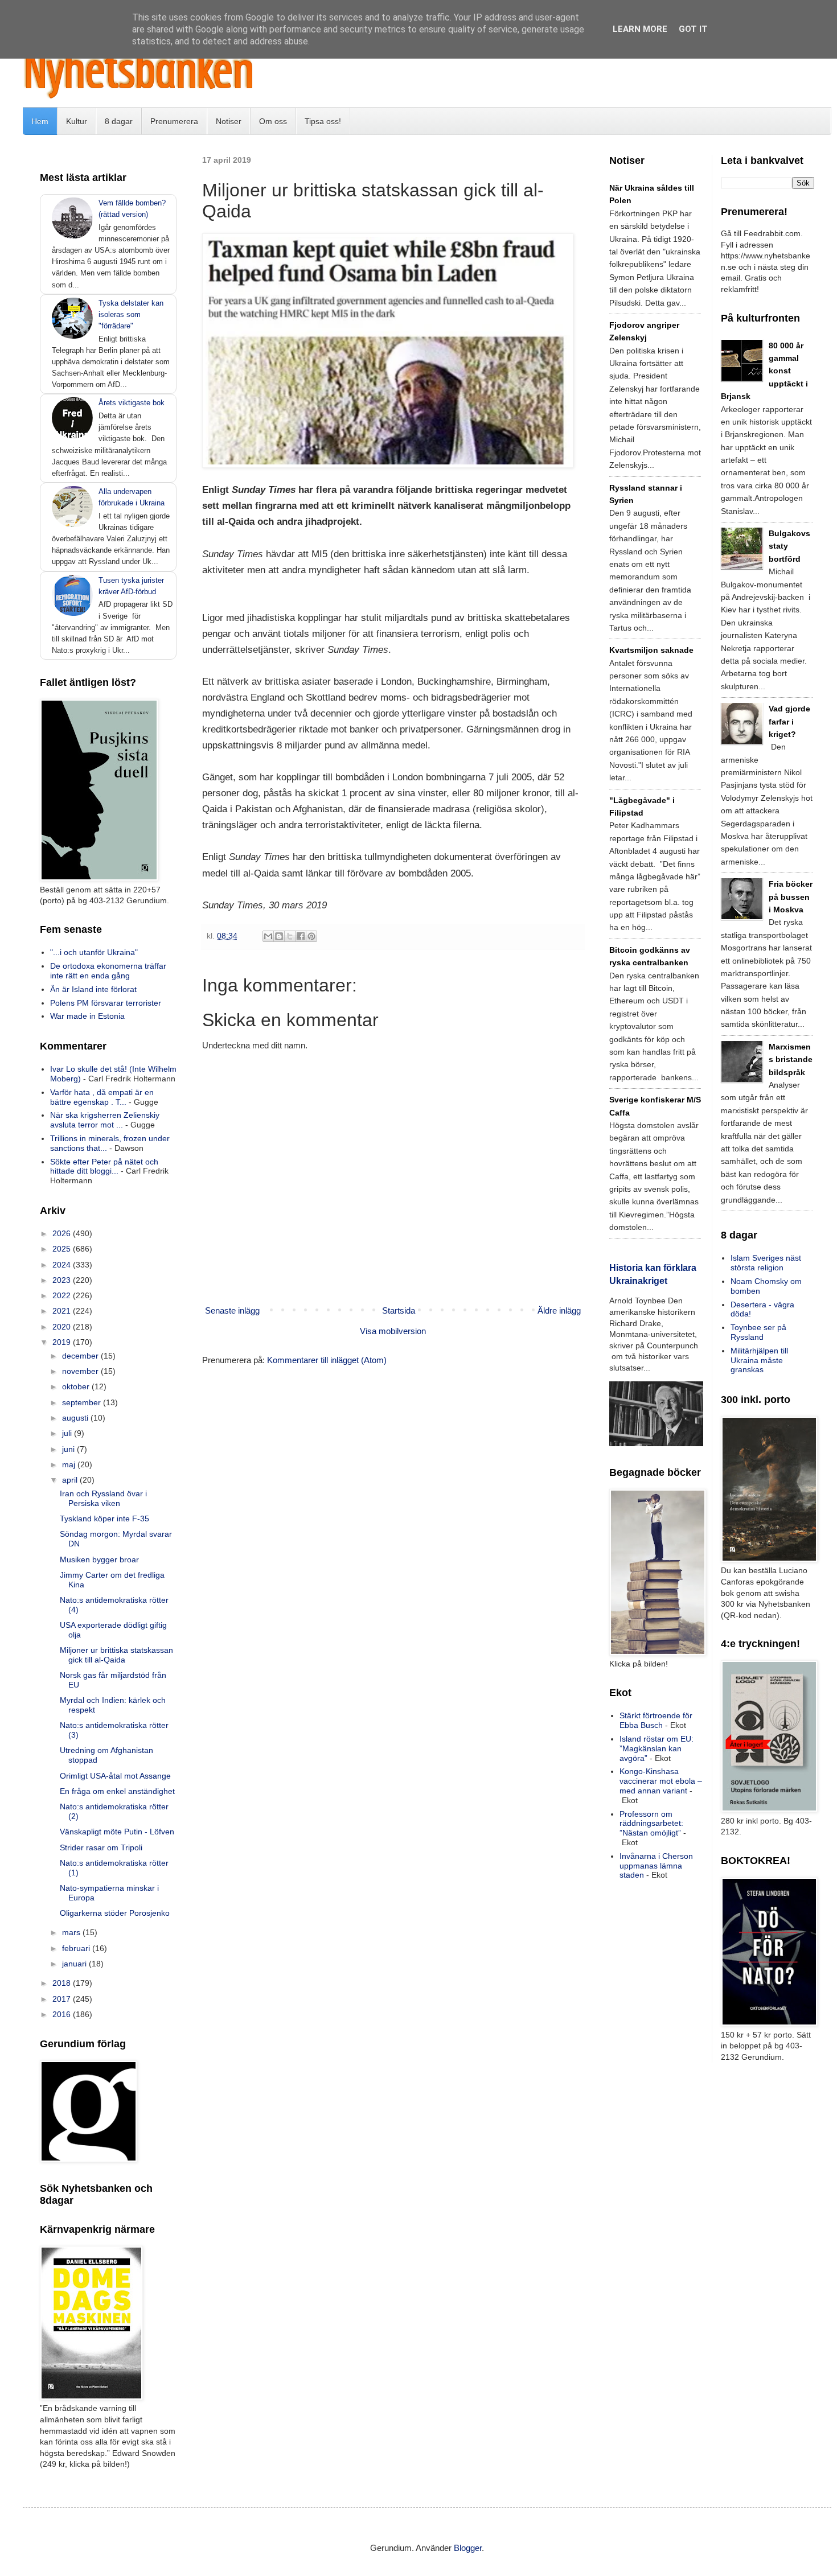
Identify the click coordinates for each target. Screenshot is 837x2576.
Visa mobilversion (393, 1331)
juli (68, 1433)
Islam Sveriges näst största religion (766, 1263)
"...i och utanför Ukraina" (94, 952)
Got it (693, 29)
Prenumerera (174, 121)
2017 (63, 1999)
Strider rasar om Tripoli (101, 1847)
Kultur (77, 121)
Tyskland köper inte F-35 (104, 1519)
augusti (76, 1418)
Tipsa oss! (323, 121)
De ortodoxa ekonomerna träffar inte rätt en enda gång (108, 971)
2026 (63, 1233)
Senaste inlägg (232, 1310)
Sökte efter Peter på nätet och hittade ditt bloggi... (104, 1166)
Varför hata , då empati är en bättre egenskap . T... (102, 1097)
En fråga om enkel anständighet (117, 1791)
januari (75, 1964)
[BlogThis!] (279, 936)
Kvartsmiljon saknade (651, 650)
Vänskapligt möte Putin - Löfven (117, 1832)
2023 (63, 1280)
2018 (63, 1983)
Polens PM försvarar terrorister (106, 1003)
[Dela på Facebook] (301, 936)
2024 (63, 1265)
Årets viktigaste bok (132, 403)
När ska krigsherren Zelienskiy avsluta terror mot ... (105, 1120)
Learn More (640, 29)
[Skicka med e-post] (268, 936)
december (81, 1356)
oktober (77, 1386)
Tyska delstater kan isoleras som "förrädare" (131, 314)
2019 (63, 1342)
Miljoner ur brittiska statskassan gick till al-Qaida (116, 1655)
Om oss (273, 121)
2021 (63, 1311)
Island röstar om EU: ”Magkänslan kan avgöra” (657, 1748)
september (83, 1402)
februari (77, 1948)
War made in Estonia (87, 1016)
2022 (63, 1295)
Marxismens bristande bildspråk (791, 1059)
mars (72, 1932)
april (71, 1480)
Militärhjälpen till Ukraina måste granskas (759, 1360)
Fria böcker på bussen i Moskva (791, 897)
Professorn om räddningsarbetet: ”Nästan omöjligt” (651, 1824)
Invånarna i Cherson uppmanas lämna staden (656, 1866)
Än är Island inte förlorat (93, 989)
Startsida (399, 1310)
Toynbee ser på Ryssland (758, 1332)
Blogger (468, 2548)
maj (70, 1464)
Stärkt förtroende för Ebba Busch (656, 1720)
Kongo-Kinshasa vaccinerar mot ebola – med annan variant (661, 1781)
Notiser (229, 121)
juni (69, 1449)
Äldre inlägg (559, 1310)
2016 (63, 2014)
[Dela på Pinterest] (311, 936)
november (81, 1371)
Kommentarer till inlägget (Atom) (327, 1360)
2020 (63, 1327)
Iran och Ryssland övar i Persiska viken (103, 1498)
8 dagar (119, 121)
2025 (63, 1249)
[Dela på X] (290, 936)
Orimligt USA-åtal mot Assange (115, 1776)
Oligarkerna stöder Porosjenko (115, 1913)
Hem (40, 121)
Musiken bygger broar (99, 1559)
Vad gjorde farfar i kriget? (789, 721)
